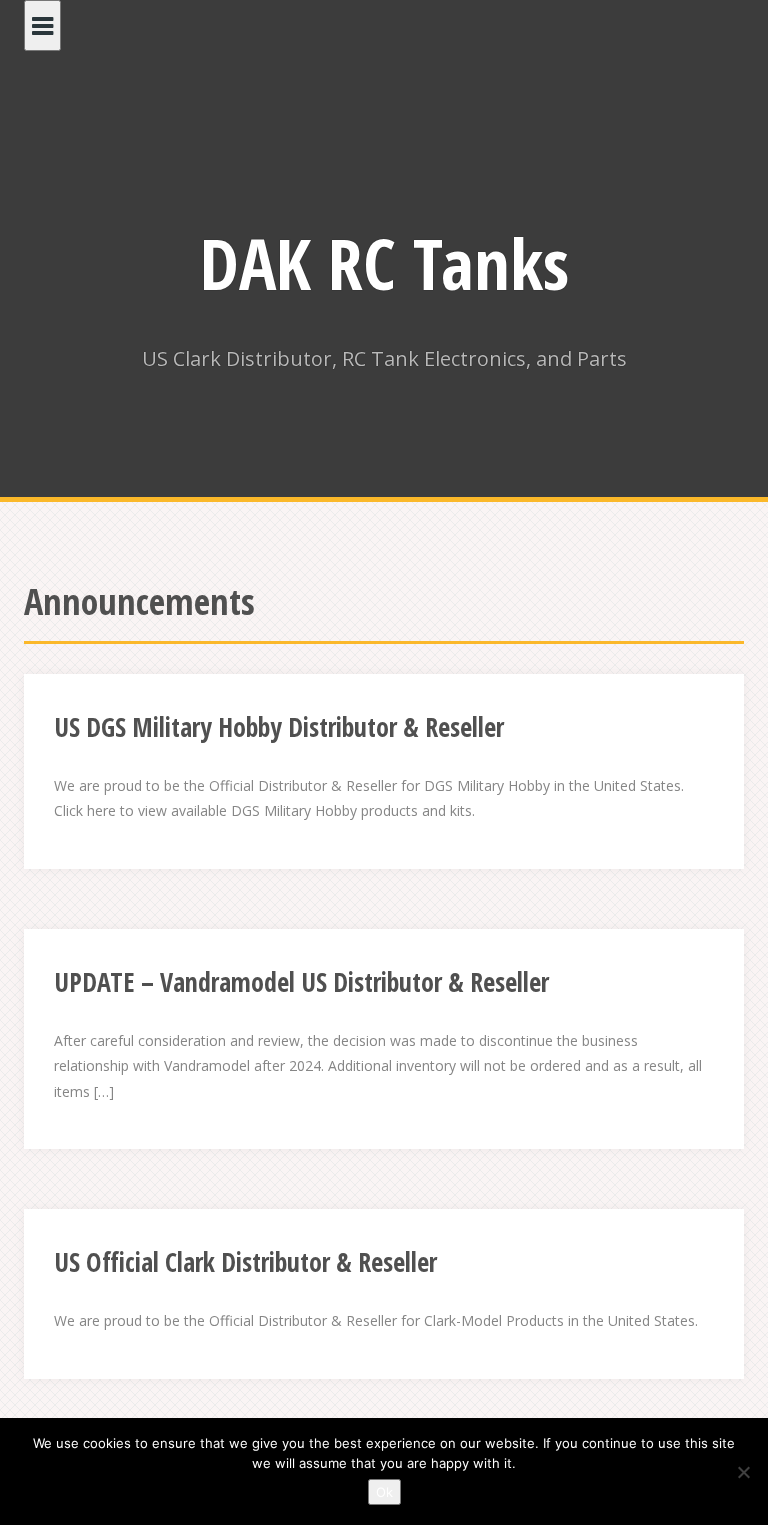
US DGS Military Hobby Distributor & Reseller (279, 727)
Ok (384, 1492)
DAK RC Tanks (384, 263)
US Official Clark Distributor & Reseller (245, 1262)
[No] (743, 1472)
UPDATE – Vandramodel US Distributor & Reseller (301, 982)
